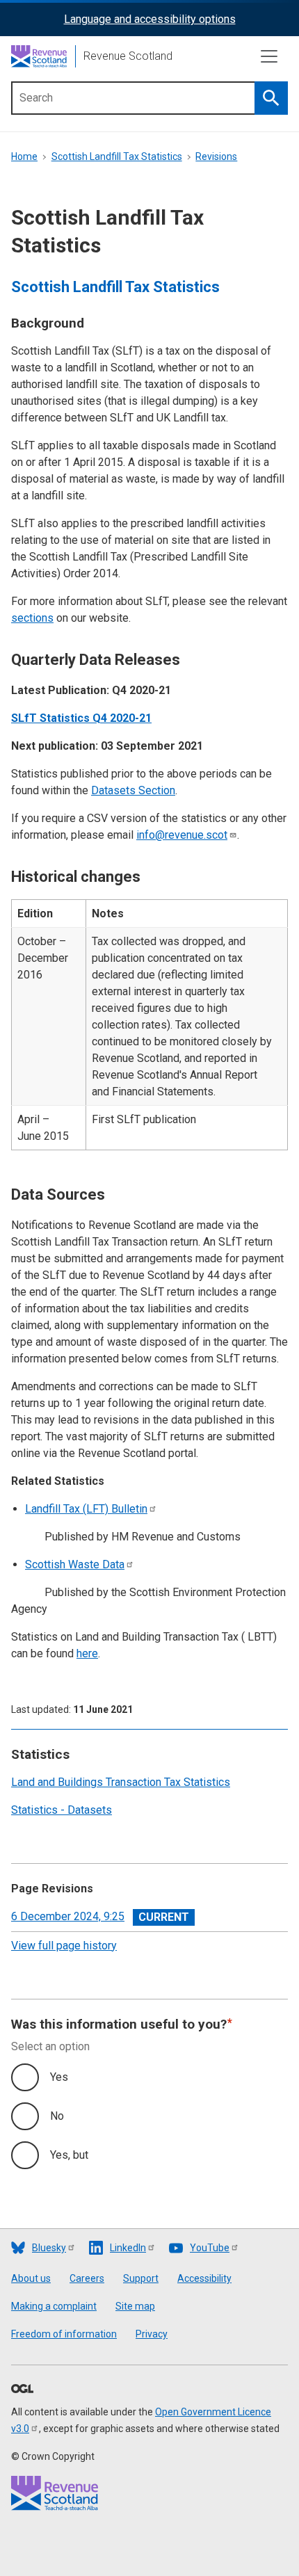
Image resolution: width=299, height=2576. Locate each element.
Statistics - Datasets (62, 1810)
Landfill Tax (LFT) (86, 1509)
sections (32, 618)
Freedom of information (64, 2334)
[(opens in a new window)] (22, 2390)
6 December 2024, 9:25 (68, 1916)
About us (31, 2278)
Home (24, 156)
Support (141, 2278)
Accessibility (204, 2278)
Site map (135, 2306)
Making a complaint (54, 2306)
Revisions (216, 156)
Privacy (152, 2334)
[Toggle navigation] (269, 56)
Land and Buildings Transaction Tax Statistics (121, 1782)
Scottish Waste (75, 1564)
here (87, 1653)
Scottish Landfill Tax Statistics (117, 156)
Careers (87, 2278)
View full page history (64, 1946)
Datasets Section (133, 790)
